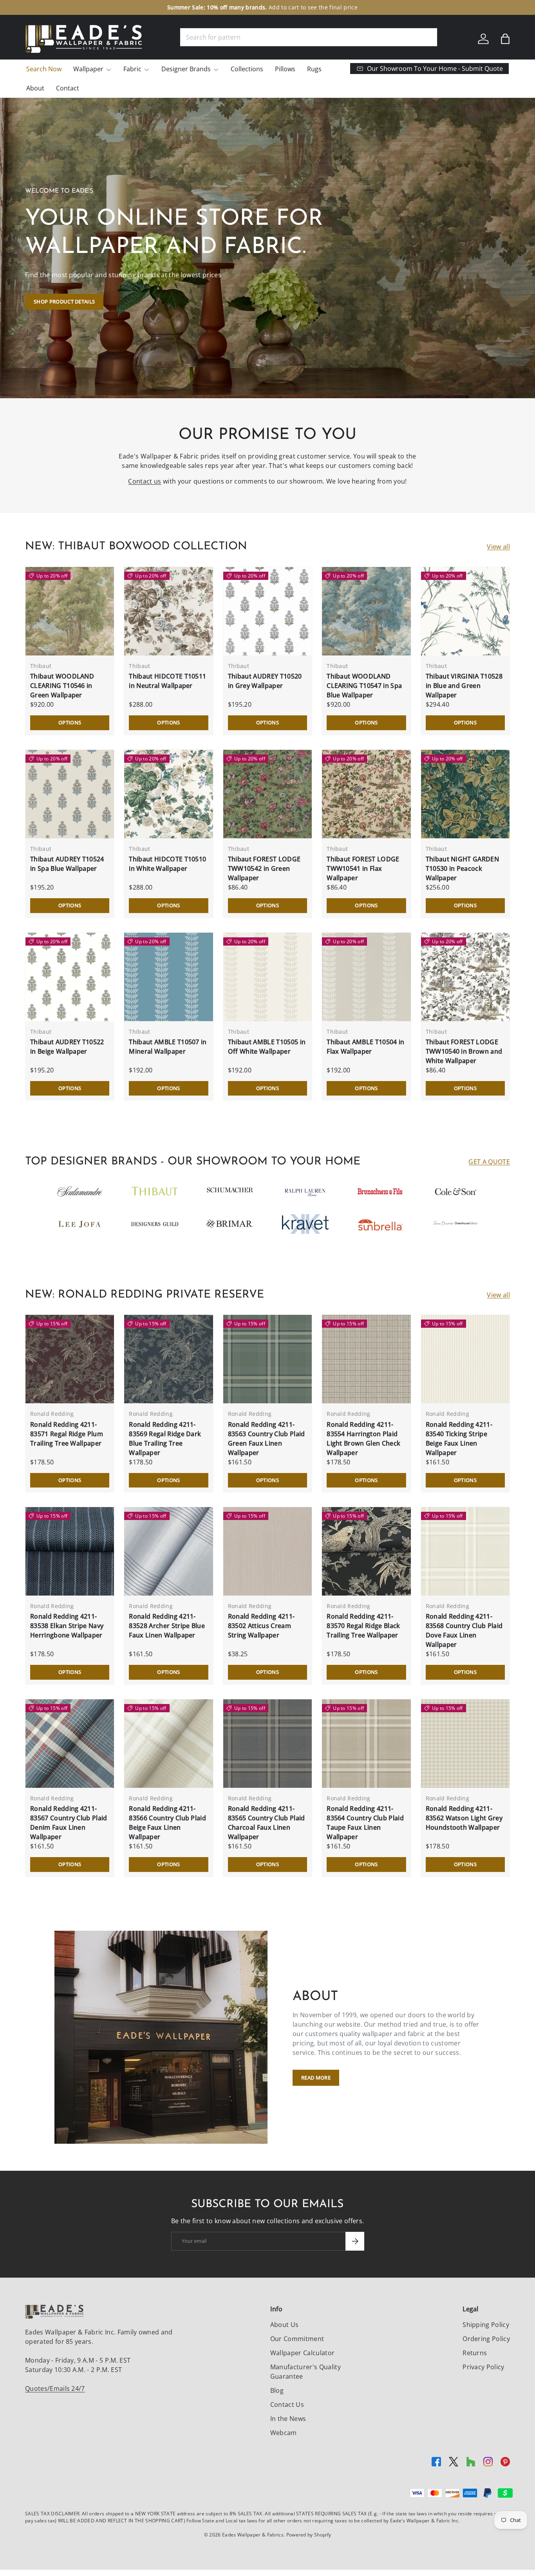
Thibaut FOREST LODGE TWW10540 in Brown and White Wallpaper (464, 1051)
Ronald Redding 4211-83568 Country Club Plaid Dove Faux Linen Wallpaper (464, 1630)
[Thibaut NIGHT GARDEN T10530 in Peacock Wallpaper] (465, 794)
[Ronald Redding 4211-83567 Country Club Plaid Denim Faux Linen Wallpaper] (70, 1744)
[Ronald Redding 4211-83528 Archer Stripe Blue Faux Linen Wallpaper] (168, 1551)
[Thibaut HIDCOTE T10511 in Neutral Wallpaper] (168, 611)
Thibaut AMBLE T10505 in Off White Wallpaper (267, 1047)
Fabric (132, 69)
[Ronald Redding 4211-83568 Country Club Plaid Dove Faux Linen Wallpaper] (465, 1551)
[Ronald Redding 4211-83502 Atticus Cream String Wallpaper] (267, 1551)
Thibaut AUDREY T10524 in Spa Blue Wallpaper (67, 864)
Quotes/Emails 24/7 (55, 2388)
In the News (288, 2419)
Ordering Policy (486, 2339)
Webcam (284, 2433)
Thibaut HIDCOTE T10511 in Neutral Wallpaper (167, 681)
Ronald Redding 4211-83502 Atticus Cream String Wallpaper (261, 1626)
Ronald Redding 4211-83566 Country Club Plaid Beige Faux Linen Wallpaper (167, 1823)
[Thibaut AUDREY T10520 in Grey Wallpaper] (267, 611)
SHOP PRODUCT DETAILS (64, 301)
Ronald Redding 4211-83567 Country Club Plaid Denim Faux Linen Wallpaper (69, 1823)
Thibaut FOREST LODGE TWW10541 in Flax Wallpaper (363, 868)
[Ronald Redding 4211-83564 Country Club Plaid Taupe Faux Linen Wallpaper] (366, 1744)
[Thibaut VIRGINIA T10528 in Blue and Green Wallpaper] (465, 611)
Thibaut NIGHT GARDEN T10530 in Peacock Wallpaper (462, 868)
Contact (68, 88)
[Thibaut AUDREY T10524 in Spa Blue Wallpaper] (70, 794)
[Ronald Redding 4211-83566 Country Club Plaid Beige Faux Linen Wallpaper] (168, 1744)
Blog (277, 2390)
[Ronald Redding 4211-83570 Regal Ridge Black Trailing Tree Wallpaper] (366, 1551)
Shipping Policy (486, 2325)
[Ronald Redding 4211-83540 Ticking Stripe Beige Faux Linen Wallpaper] (465, 1359)
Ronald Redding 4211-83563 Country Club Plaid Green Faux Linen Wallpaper (267, 1439)
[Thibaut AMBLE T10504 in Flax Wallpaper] (366, 977)
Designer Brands (186, 69)
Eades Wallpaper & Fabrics (253, 2535)
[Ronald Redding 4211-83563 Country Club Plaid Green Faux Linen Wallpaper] (267, 1359)
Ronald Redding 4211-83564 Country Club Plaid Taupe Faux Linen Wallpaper (365, 1823)
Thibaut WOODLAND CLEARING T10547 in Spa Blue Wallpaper (364, 686)
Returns (475, 2353)
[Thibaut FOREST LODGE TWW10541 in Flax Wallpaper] (366, 794)
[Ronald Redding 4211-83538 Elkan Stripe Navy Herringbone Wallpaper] (70, 1551)
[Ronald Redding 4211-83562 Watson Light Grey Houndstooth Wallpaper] (465, 1744)
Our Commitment (297, 2339)
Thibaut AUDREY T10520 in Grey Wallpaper (265, 681)
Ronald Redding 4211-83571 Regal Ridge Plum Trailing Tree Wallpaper (67, 1434)
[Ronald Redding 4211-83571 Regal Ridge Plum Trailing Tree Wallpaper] (70, 1359)
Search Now (44, 69)
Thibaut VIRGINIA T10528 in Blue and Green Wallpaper (464, 686)
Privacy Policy (483, 2367)
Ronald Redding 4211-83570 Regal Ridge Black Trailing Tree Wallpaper (363, 1626)
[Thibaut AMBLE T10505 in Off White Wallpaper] (267, 977)
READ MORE (316, 2078)
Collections (247, 69)
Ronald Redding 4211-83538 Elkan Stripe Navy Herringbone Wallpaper (67, 1626)
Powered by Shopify (309, 2535)
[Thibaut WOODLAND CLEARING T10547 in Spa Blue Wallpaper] (366, 611)
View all (498, 547)
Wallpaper (88, 69)
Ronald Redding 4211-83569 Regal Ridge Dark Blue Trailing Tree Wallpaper (165, 1439)
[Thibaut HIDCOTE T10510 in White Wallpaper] (168, 794)
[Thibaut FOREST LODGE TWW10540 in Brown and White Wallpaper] (465, 977)
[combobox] (309, 37)
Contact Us (287, 2405)
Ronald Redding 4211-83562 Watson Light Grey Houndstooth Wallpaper (464, 1818)
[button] (505, 39)
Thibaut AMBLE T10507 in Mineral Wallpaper (168, 1047)
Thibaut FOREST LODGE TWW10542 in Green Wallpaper (264, 868)
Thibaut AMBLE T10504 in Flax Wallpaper (365, 1047)
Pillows (285, 69)
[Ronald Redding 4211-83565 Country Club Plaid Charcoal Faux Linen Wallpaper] (267, 1744)
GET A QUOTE (489, 1162)
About (35, 88)
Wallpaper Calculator (302, 2353)
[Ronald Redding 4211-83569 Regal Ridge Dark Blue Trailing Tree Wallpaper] (168, 1359)
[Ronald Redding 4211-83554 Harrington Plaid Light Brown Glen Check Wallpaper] (366, 1359)
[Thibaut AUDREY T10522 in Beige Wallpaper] (70, 977)
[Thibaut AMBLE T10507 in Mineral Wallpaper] (168, 977)
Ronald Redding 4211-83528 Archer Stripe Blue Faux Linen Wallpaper (167, 1626)
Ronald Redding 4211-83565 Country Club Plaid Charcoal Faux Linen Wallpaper (267, 1823)
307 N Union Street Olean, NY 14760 (227, 7)
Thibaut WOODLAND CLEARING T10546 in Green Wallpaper (62, 686)
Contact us (145, 481)
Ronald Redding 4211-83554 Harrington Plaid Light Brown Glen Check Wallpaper (363, 1439)
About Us (285, 2325)
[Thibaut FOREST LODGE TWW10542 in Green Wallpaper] (267, 794)
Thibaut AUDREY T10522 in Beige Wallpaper (67, 1047)
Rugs (314, 69)
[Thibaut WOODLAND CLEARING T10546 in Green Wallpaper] (70, 611)
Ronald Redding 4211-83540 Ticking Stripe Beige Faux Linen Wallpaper (459, 1439)
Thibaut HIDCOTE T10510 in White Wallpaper (167, 864)
